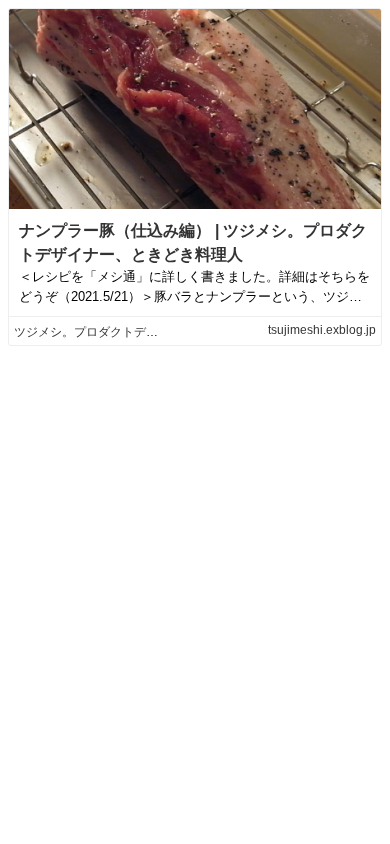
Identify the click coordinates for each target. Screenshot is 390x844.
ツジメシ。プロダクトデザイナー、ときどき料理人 (152, 332)
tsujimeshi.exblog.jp (322, 330)
